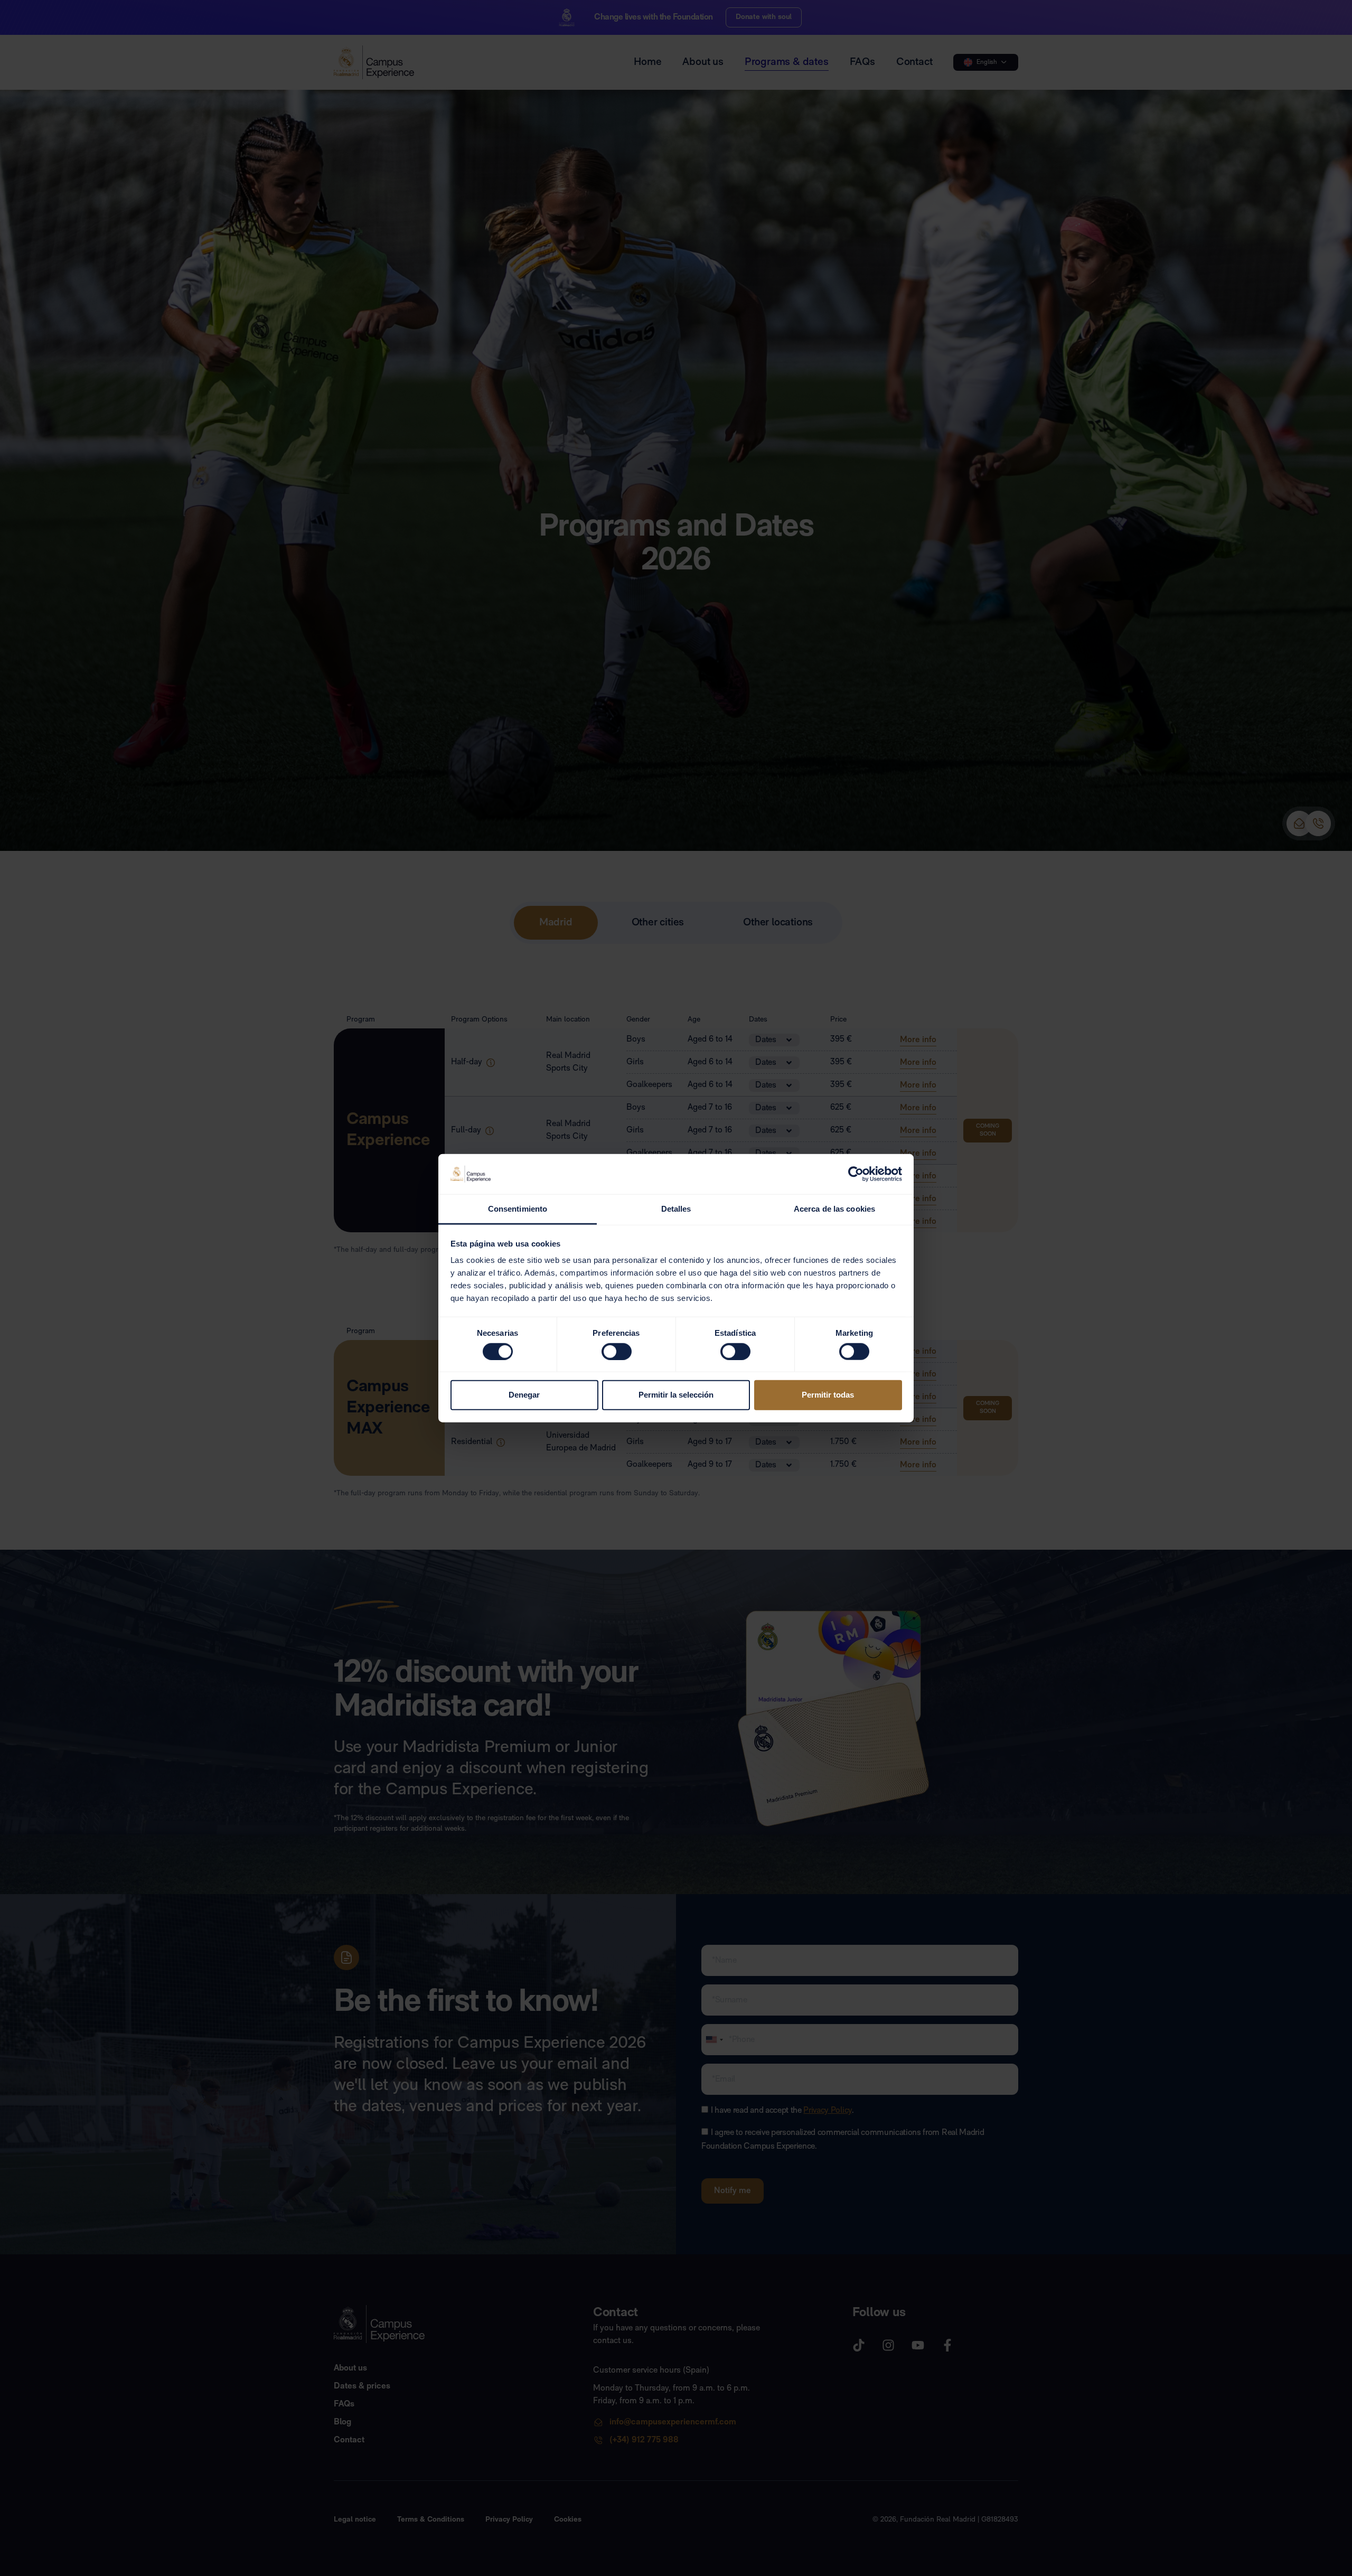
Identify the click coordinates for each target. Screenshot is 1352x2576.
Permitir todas (828, 1395)
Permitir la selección (676, 1395)
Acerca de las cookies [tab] (834, 1209)
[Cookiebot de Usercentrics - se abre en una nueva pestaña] (856, 1174)
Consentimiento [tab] (518, 1209)
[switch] (617, 1351)
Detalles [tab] (676, 1209)
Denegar (524, 1395)
